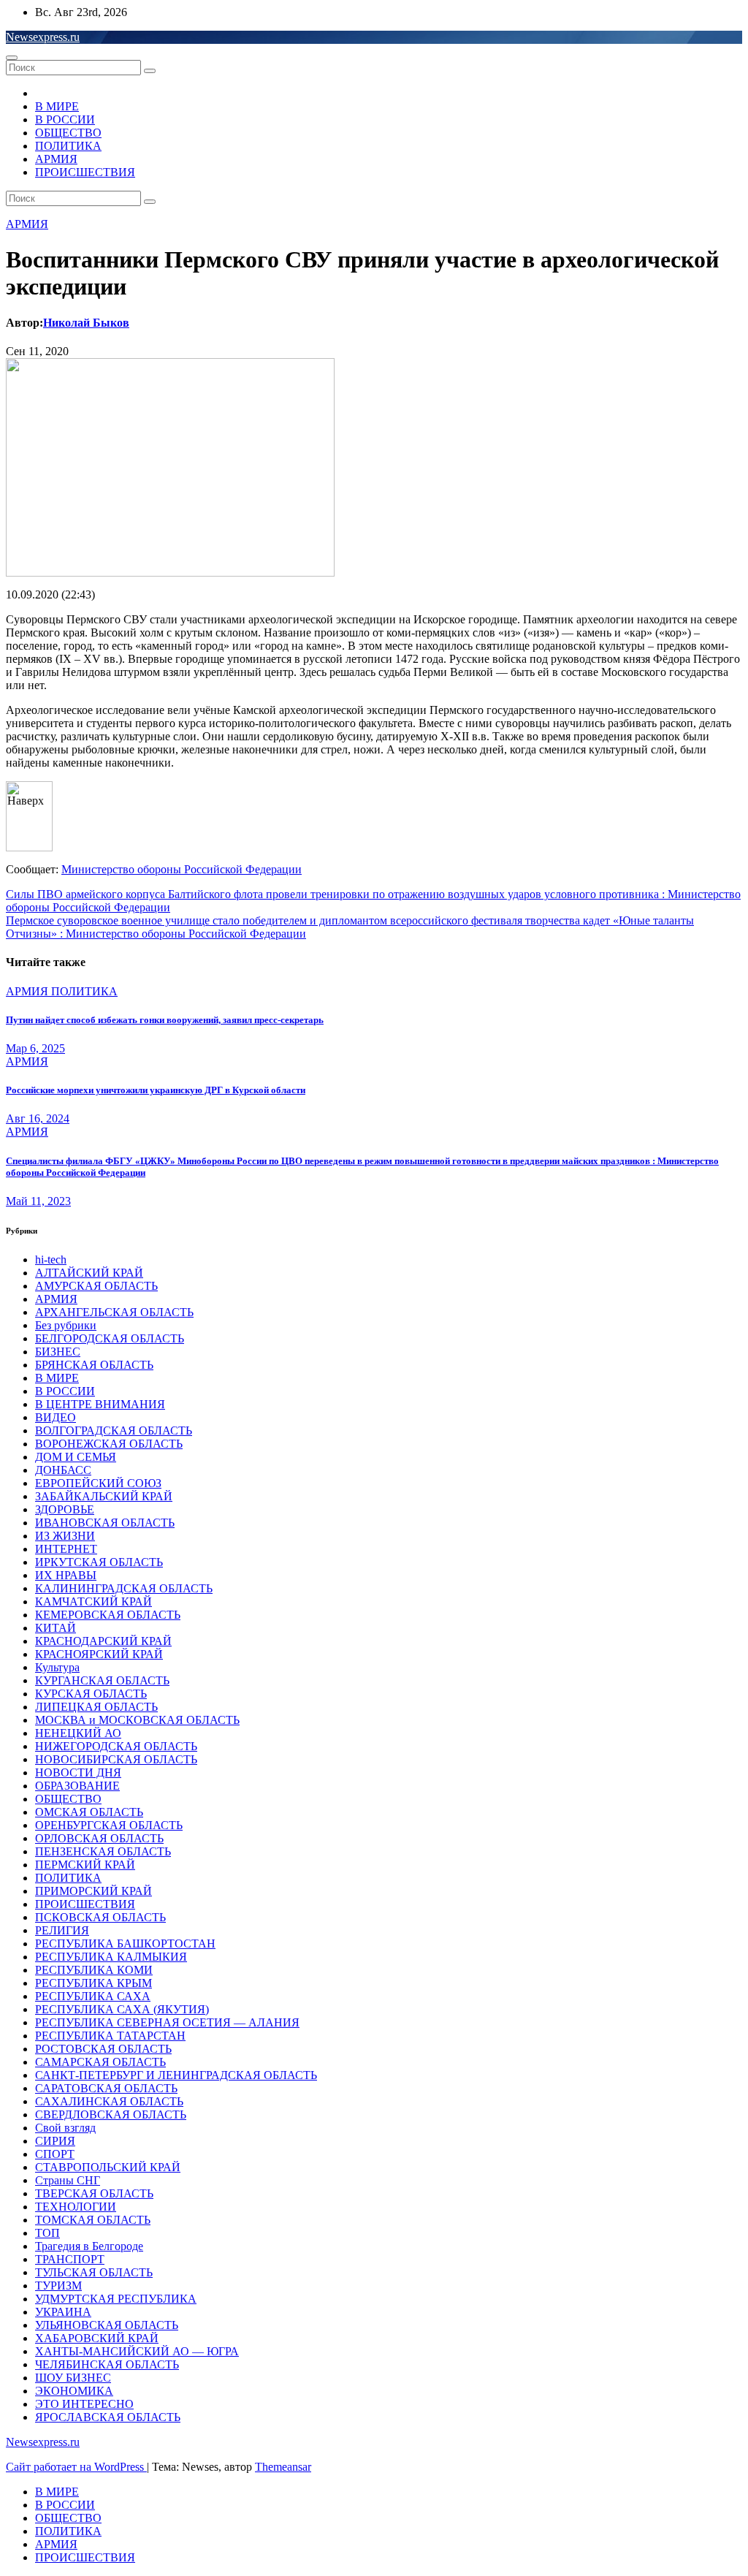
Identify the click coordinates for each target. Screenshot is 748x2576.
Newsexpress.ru (43, 37)
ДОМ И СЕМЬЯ (76, 1457)
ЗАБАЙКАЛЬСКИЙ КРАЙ (104, 1496)
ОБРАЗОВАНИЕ (77, 1786)
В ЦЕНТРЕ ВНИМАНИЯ (100, 1404)
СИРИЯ (55, 2141)
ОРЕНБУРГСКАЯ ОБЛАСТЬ (109, 1825)
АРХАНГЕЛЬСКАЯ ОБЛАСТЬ (114, 1312)
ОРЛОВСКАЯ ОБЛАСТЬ (99, 1838)
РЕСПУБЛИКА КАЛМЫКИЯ (111, 1957)
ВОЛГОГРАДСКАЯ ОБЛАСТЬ (114, 1431)
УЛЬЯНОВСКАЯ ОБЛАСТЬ (107, 2325)
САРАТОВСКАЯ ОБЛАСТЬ (106, 2088)
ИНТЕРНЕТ (66, 1549)
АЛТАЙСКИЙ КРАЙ (89, 1273)
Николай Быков (86, 323)
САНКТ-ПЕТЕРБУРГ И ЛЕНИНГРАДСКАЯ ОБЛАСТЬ (176, 2075)
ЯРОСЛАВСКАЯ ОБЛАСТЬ (108, 2417)
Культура (57, 1667)
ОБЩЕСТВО (68, 133)
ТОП (47, 2233)
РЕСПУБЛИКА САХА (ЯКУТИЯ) (122, 2009)
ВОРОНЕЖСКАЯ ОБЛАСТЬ (109, 1444)
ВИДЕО (56, 1417)
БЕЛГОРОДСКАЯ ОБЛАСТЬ (110, 1338)
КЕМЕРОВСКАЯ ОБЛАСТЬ (108, 1615)
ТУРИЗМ (58, 2286)
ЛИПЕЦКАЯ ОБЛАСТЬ (96, 1707)
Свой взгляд (65, 2128)
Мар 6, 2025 (35, 1048)
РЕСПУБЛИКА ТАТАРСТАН (110, 2036)
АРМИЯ (56, 159)
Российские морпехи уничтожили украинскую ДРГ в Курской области (156, 1090)
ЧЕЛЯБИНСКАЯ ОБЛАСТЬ (107, 2364)
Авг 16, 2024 (38, 1118)
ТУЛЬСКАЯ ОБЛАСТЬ (94, 2272)
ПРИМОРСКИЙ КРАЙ (93, 1891)
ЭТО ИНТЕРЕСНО (84, 2404)
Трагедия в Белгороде (89, 2246)
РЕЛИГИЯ (62, 1930)
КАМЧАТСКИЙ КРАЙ (93, 1602)
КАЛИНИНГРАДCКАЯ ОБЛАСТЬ (124, 1588)
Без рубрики (66, 1325)
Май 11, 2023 (38, 1201)
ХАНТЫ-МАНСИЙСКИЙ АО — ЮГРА (137, 2351)
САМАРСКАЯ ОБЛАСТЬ (100, 2062)
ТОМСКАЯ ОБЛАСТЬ (93, 2220)
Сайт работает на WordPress (76, 2467)
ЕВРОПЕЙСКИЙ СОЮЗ (98, 1483)
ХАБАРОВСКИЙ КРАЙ (97, 2338)
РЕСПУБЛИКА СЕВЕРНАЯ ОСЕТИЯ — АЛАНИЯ (167, 2022)
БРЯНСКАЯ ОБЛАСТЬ (94, 1365)
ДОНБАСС (63, 1470)
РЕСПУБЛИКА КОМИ (94, 1970)
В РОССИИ (65, 119)
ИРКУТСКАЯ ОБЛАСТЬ (99, 1562)
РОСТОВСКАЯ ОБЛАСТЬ (103, 2049)
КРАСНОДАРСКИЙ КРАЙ (103, 1641)
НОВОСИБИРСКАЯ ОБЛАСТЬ (116, 1759)
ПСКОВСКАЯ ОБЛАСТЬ (100, 1917)
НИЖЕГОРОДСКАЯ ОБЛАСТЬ (116, 1746)
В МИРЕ (57, 106)
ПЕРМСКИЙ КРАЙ (85, 1865)
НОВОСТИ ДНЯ (78, 1773)
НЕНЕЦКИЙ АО (78, 1733)
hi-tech (51, 1259)
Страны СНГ (68, 2180)
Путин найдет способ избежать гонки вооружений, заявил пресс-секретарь (165, 1020)
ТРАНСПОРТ (70, 2259)
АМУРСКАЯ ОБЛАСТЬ (96, 1286)
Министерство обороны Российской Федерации (182, 869)
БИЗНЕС (58, 1352)
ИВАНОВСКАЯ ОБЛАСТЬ (105, 1523)
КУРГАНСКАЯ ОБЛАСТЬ (102, 1680)
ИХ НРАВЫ (66, 1575)
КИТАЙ (56, 1628)
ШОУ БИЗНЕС (73, 2378)
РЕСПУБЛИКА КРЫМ (93, 1983)
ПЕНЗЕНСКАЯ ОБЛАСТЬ (103, 1851)
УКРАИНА (63, 2312)
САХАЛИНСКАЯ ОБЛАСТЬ (109, 2101)
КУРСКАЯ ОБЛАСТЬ (91, 1694)
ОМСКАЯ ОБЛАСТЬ (89, 1812)
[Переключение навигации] (12, 58)
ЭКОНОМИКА (74, 2391)
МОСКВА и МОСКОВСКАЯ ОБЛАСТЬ (137, 1720)
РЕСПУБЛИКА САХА (93, 1996)
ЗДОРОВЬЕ (65, 1509)
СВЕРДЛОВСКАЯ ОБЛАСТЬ (111, 2115)
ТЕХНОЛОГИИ (76, 2207)
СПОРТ (55, 2154)
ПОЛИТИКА (68, 146)
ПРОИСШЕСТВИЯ (85, 172)
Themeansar (283, 2467)
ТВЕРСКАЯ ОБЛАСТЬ (94, 2193)
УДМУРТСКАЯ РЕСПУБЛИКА (116, 2299)
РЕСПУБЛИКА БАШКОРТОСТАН (125, 1944)
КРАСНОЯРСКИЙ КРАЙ (99, 1654)
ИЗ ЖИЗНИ (65, 1536)
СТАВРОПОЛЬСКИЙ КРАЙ (108, 2167)
